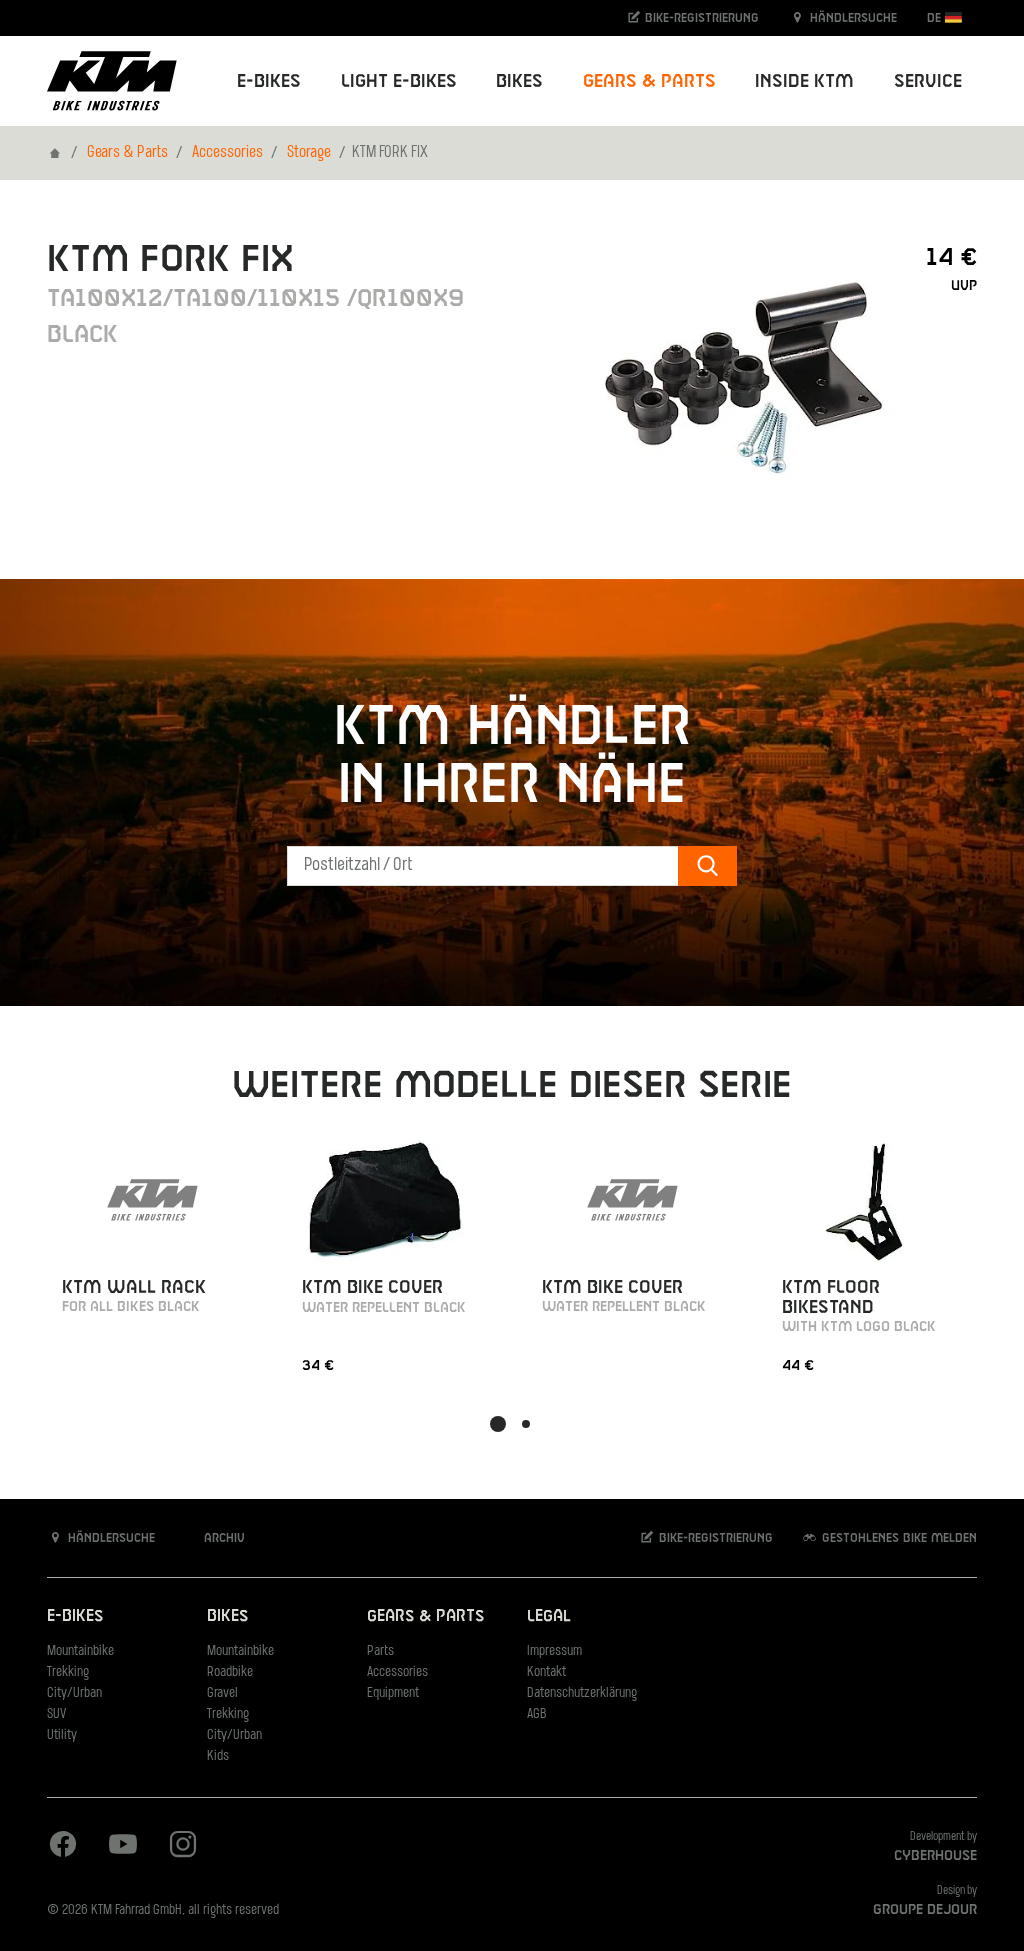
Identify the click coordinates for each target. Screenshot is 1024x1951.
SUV (56, 1714)
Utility (62, 1735)
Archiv (222, 1538)
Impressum (554, 1651)
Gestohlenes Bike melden (897, 1538)
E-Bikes (75, 1616)
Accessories (227, 153)
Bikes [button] (519, 81)
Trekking (68, 1672)
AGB (537, 1714)
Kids (218, 1756)
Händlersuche (851, 18)
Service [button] (928, 81)
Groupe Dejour (925, 1910)
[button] (498, 1424)
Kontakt (546, 1672)
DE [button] (936, 18)
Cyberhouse (935, 1856)
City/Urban (74, 1693)
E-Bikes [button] (269, 81)
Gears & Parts (127, 153)
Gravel (222, 1693)
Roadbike (230, 1672)
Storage (309, 153)
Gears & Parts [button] (649, 81)
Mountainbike (80, 1651)
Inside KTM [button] (804, 81)
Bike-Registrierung (700, 18)
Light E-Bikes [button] (399, 81)
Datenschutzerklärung (582, 1693)
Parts (380, 1651)
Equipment (393, 1693)
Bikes (227, 1616)
